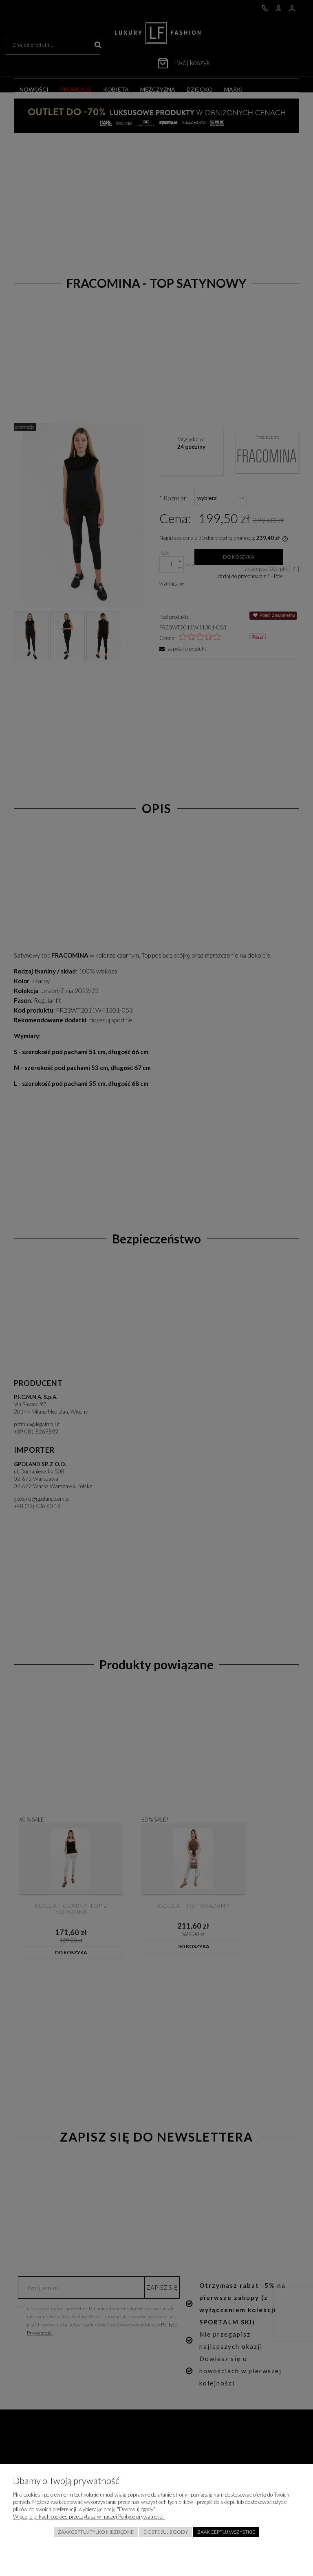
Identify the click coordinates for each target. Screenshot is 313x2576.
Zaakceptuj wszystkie (226, 2532)
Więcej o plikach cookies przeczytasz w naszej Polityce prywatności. (89, 2517)
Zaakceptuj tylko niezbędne (96, 2532)
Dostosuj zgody (166, 2532)
